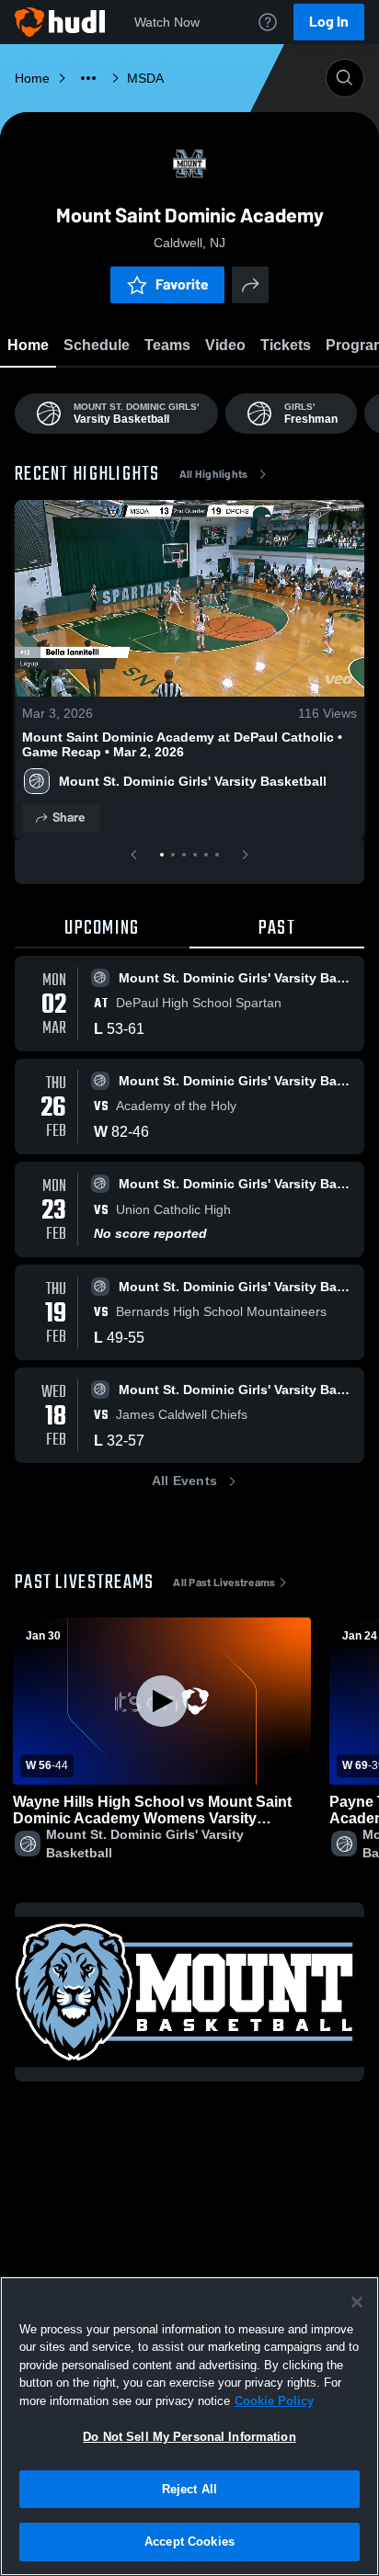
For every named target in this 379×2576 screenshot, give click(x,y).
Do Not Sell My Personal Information (189, 2437)
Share (69, 817)
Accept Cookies (189, 2542)
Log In (329, 22)
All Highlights (214, 474)
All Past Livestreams (224, 1583)
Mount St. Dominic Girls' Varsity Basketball (193, 781)
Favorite (182, 284)
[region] (189, 2426)
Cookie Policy (274, 2401)
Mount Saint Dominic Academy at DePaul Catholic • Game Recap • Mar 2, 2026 (182, 744)
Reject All (189, 2489)
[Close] (357, 2302)
